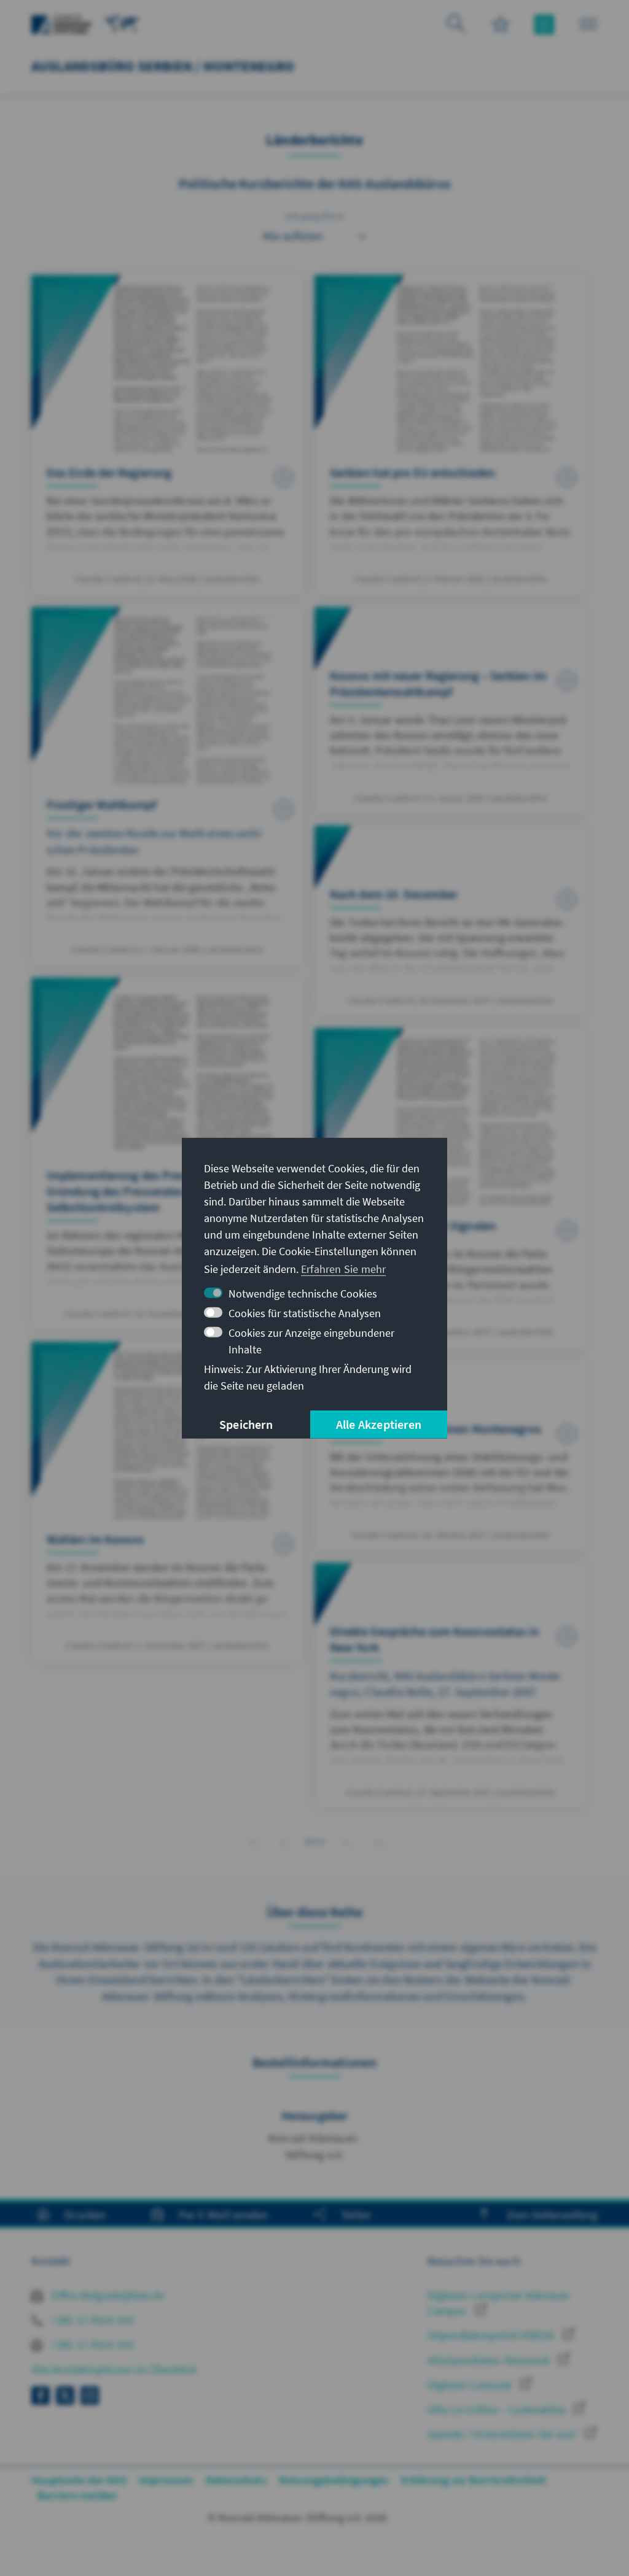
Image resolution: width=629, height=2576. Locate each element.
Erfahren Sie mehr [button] (343, 1269)
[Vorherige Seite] (283, 1842)
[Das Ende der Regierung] (167, 435)
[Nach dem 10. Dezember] (450, 921)
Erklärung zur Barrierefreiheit (474, 2480)
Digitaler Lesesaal (471, 2385)
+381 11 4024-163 (91, 2320)
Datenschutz (236, 2480)
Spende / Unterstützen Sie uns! (503, 2434)
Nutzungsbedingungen (334, 2480)
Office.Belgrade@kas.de (106, 2295)
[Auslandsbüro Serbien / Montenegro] (122, 23)
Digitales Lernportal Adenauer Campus (499, 2303)
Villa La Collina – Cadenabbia (498, 2409)
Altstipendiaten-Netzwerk (490, 2360)
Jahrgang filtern (314, 216)
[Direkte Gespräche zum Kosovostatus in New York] (450, 1685)
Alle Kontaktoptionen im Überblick (114, 2369)
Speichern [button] (246, 1424)
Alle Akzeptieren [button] (379, 1424)
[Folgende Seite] (346, 1842)
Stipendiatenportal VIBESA (492, 2335)
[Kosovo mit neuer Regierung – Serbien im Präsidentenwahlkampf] (450, 710)
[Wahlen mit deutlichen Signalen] (450, 1188)
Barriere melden (77, 2495)
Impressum (166, 2480)
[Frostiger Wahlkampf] (167, 786)
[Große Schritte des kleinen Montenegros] (450, 1455)
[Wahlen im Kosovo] (167, 1502)
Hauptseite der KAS (79, 2480)
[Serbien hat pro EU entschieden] (450, 435)
